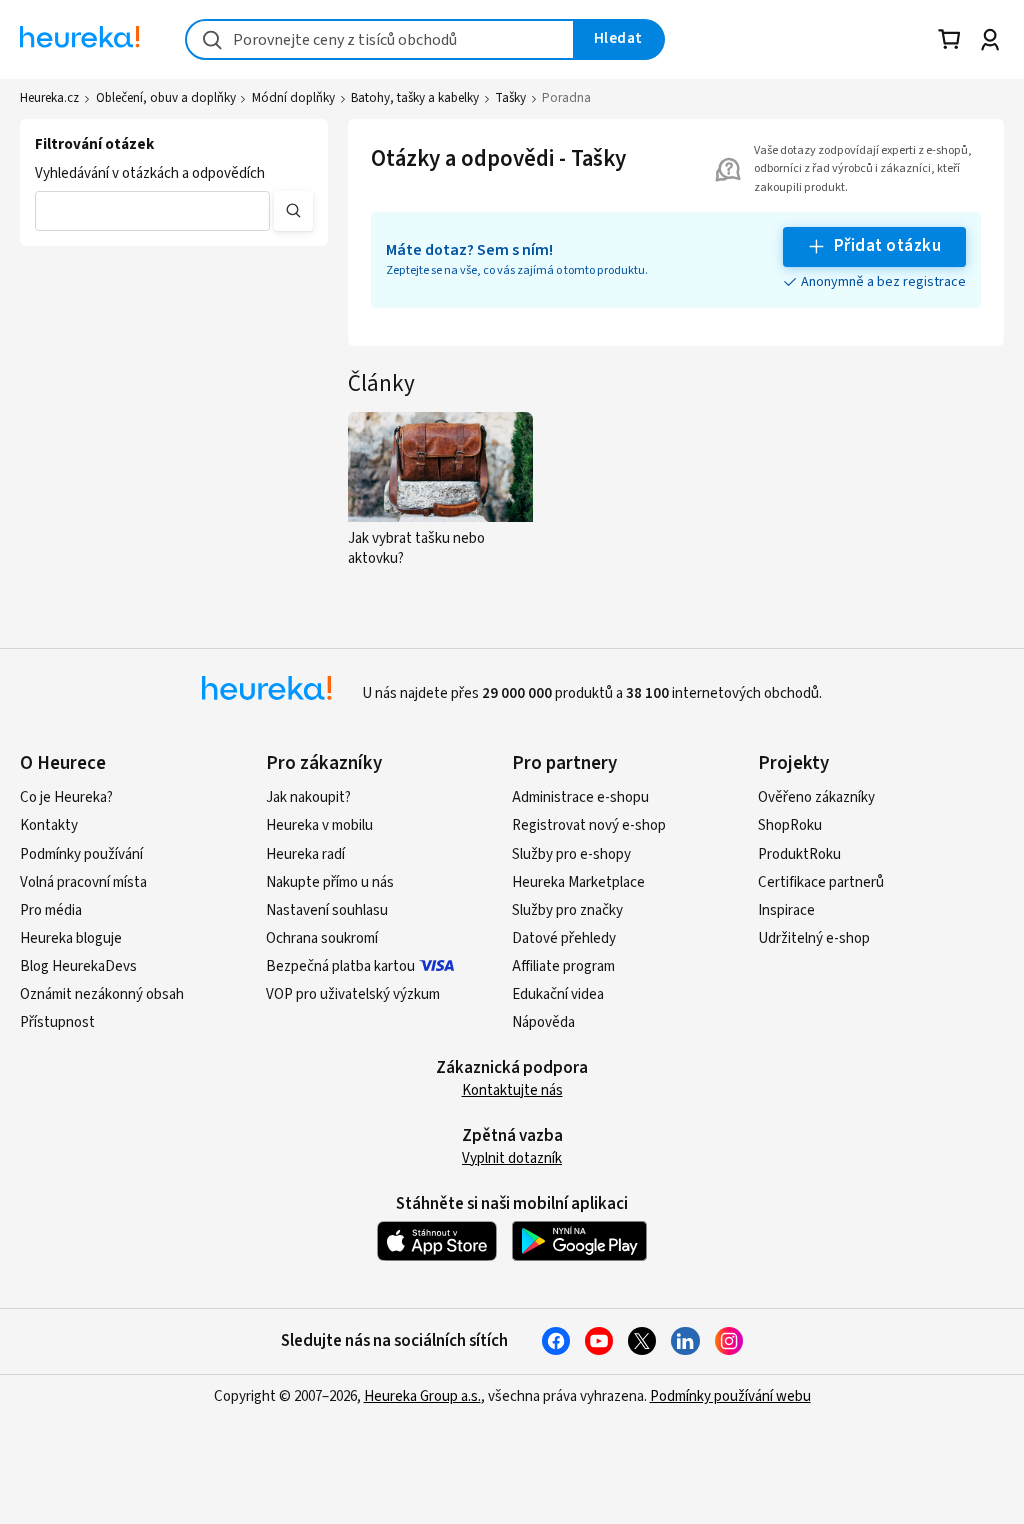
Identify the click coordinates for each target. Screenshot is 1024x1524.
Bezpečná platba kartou (340, 966)
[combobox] (380, 39)
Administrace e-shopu (580, 797)
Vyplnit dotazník (512, 1158)
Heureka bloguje (71, 938)
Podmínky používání (81, 854)
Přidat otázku (887, 246)
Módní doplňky (293, 98)
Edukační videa (558, 994)
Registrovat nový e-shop (589, 825)
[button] (152, 211)
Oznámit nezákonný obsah (102, 994)
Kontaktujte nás (512, 1090)
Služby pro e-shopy (571, 854)
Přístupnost (57, 1022)
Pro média (51, 910)
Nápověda (543, 1022)
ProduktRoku (799, 854)
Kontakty (49, 825)
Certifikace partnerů (821, 882)
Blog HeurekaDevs (78, 966)
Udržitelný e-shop (814, 938)
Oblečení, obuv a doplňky (166, 98)
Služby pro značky (567, 910)
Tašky (510, 98)
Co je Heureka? (66, 797)
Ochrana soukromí (322, 938)
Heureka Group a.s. (422, 1396)
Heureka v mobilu (319, 825)
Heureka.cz (49, 98)
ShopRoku (790, 825)
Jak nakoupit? (308, 797)
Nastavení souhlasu (327, 910)
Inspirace (786, 910)
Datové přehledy (564, 938)
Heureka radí (305, 854)
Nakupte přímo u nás (330, 882)
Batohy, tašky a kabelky (415, 98)
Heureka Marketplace (578, 882)
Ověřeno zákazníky (816, 797)
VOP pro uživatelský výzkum (353, 994)
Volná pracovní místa (83, 882)
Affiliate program (563, 966)
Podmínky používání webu (730, 1396)
